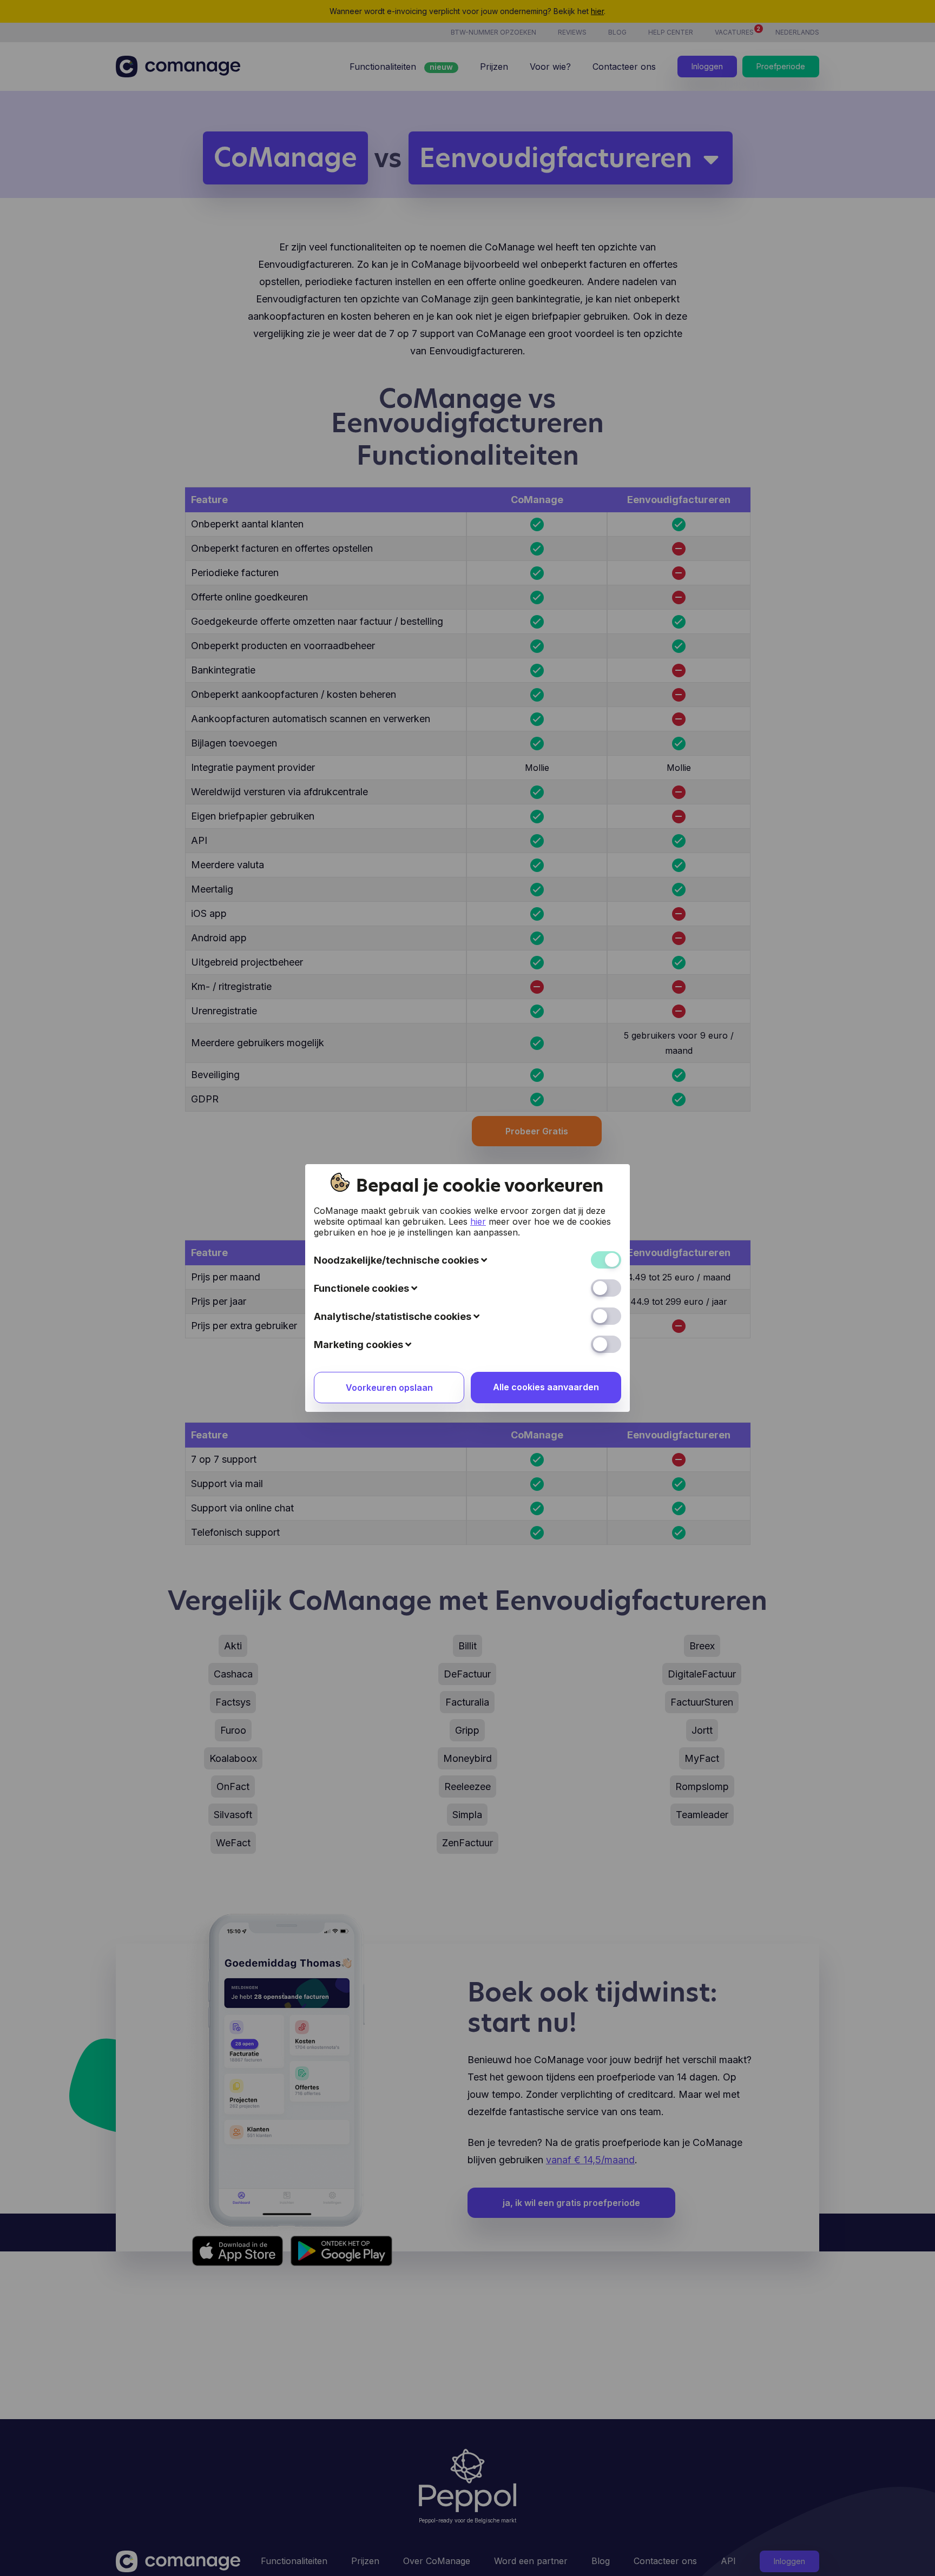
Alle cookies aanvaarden (546, 1387)
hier (478, 1221)
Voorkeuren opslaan (389, 1388)
